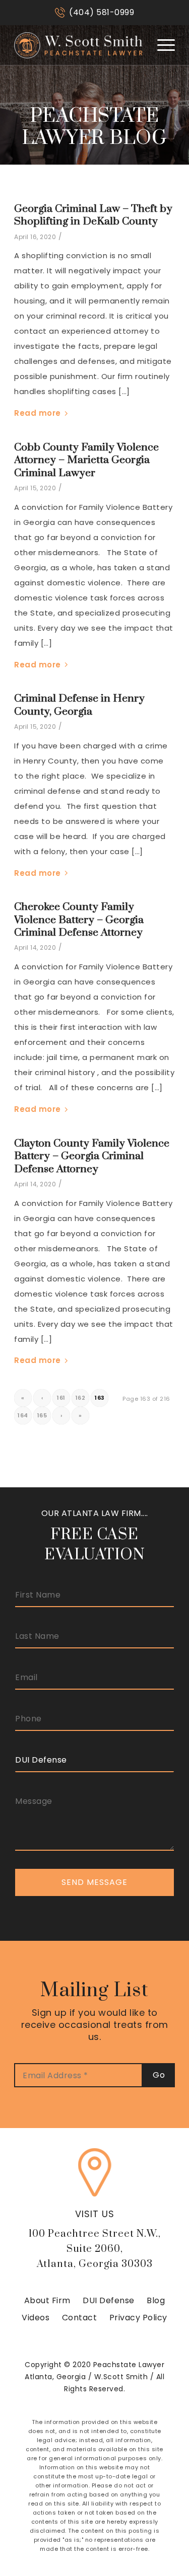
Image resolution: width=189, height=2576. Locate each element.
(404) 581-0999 (102, 12)
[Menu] (161, 45)
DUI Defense (109, 2300)
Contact (80, 2318)
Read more (38, 413)
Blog (156, 2300)
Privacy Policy (138, 2318)
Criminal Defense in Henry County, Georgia (79, 705)
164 (23, 1415)
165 (42, 1415)
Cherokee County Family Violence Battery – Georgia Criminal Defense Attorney (79, 920)
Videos (36, 2318)
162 (81, 1398)
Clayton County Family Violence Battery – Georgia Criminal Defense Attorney (92, 1156)
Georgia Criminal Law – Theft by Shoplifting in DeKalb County (93, 215)
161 (61, 1398)
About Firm (47, 2300)
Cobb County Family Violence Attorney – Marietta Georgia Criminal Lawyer (86, 460)
